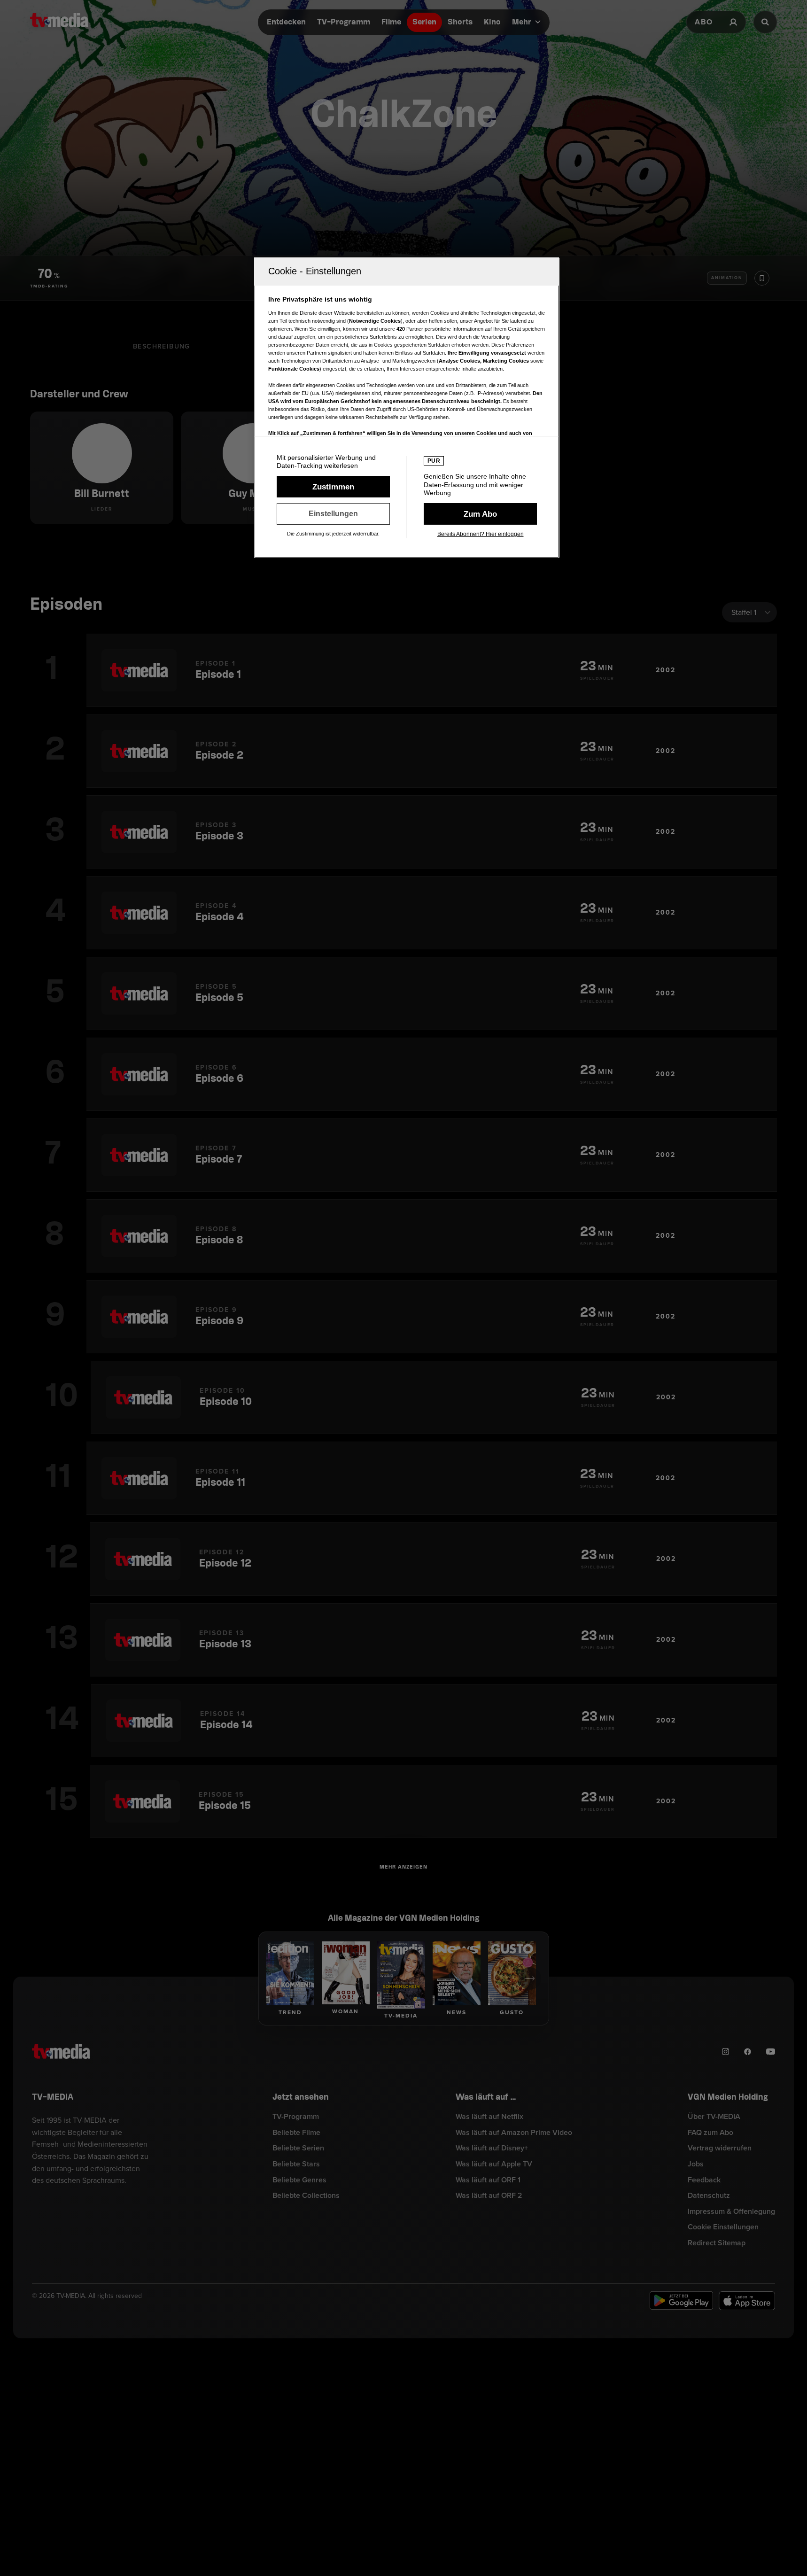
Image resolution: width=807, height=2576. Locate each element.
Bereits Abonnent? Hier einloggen (481, 534)
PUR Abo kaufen (480, 514)
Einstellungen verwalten (333, 514)
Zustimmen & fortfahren (333, 487)
